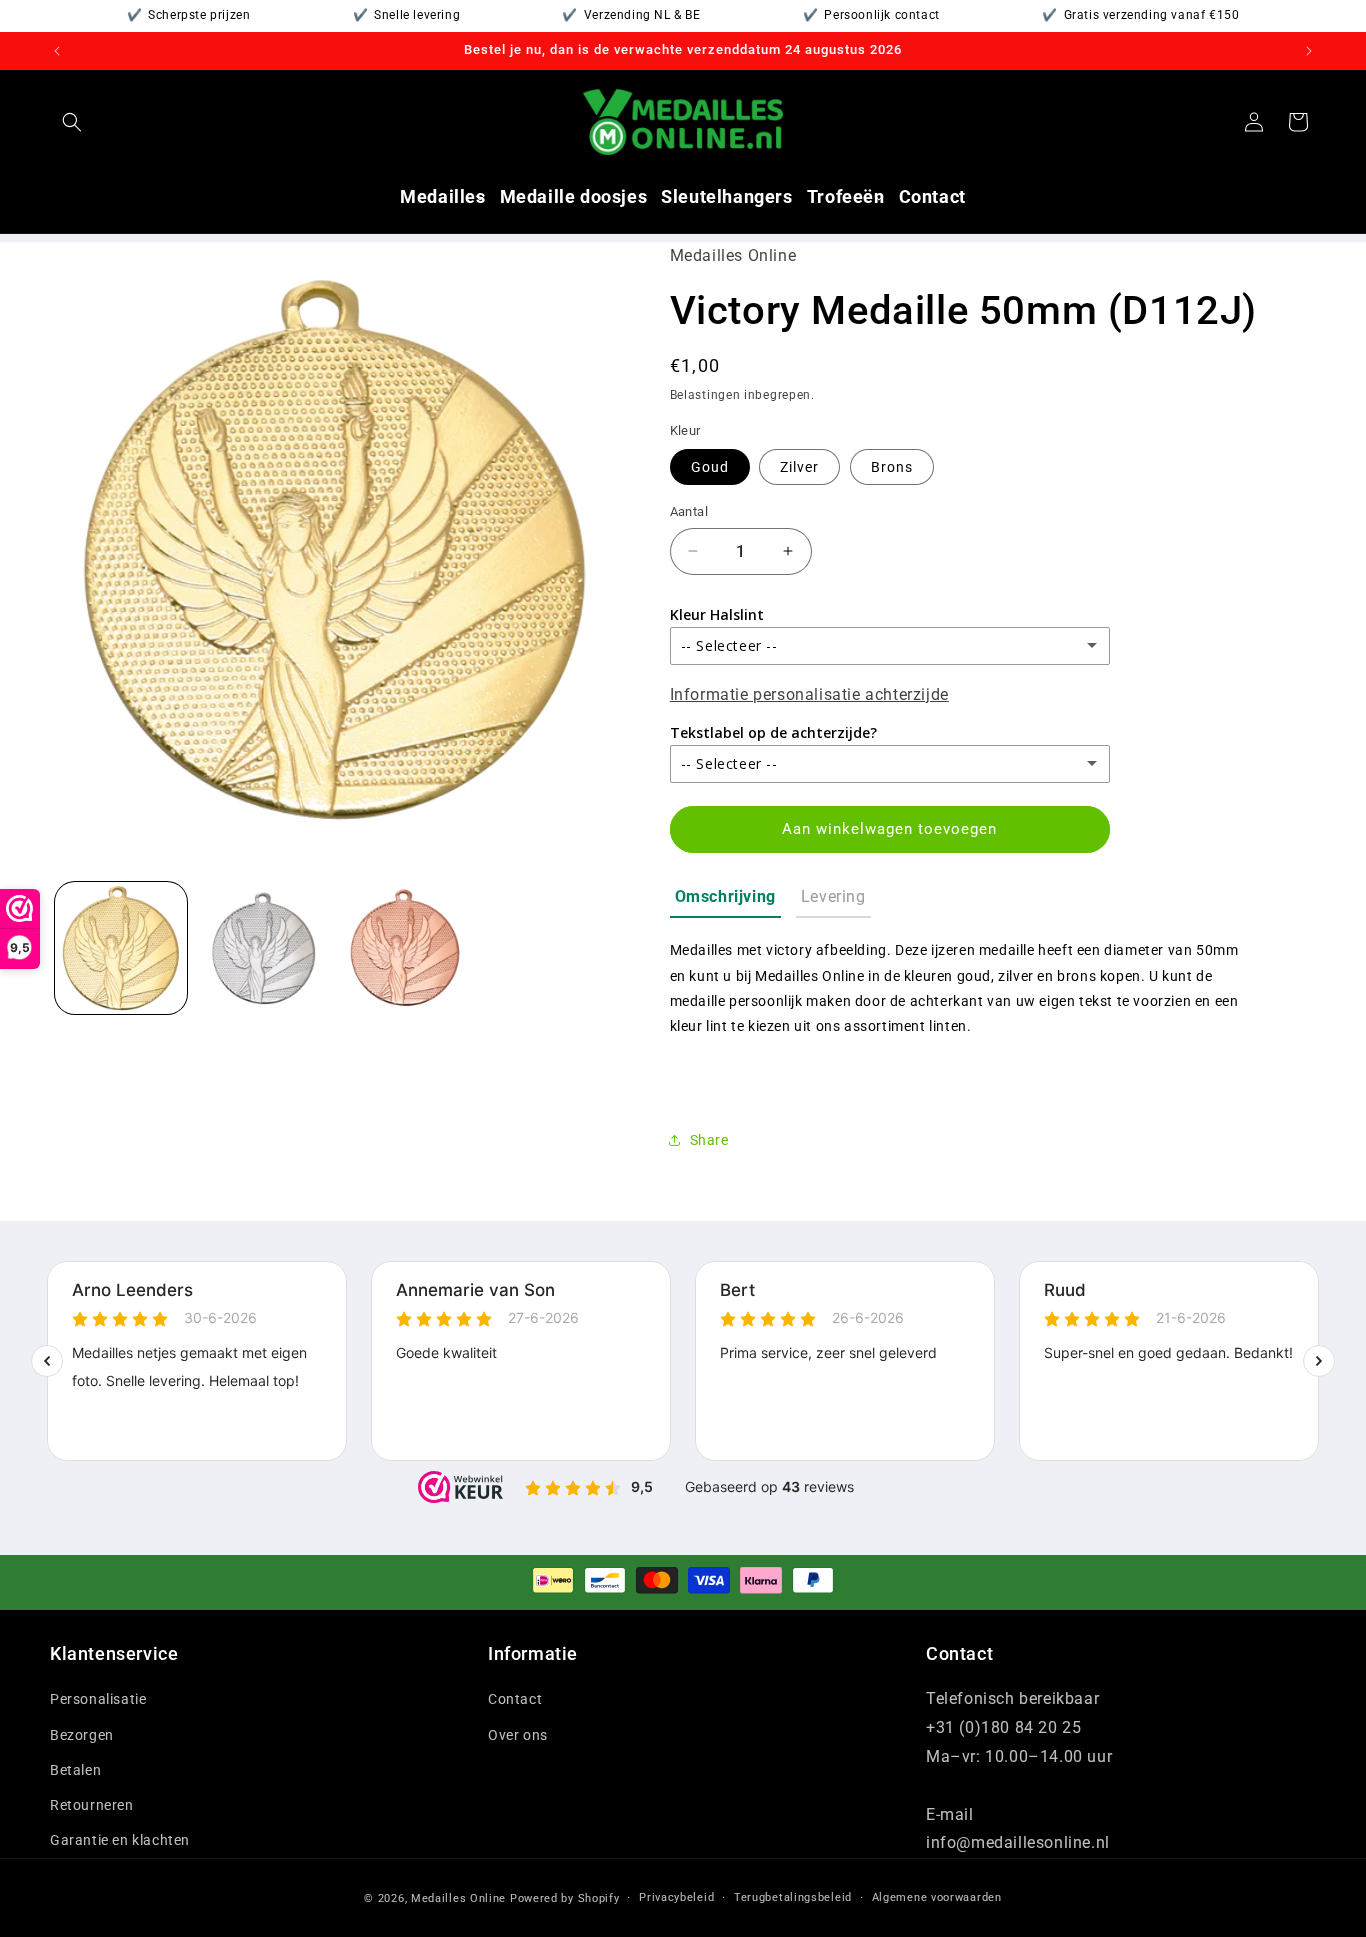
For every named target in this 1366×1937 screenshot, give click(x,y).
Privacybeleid (676, 1897)
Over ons (518, 1735)
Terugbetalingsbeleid (793, 1897)
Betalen (75, 1770)
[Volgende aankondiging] (1309, 51)
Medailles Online (458, 1898)
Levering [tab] (833, 896)
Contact (515, 1699)
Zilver (799, 467)
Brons (892, 467)
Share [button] (709, 1140)
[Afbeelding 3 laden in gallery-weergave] (405, 948)
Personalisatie (98, 1699)
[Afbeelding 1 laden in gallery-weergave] (121, 948)
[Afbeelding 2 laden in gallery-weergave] (263, 948)
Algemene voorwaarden (937, 1897)
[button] (72, 122)
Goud (710, 467)
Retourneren (92, 1805)
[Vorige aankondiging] (57, 51)
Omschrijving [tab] (725, 896)
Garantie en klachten (120, 1840)
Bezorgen (82, 1735)
